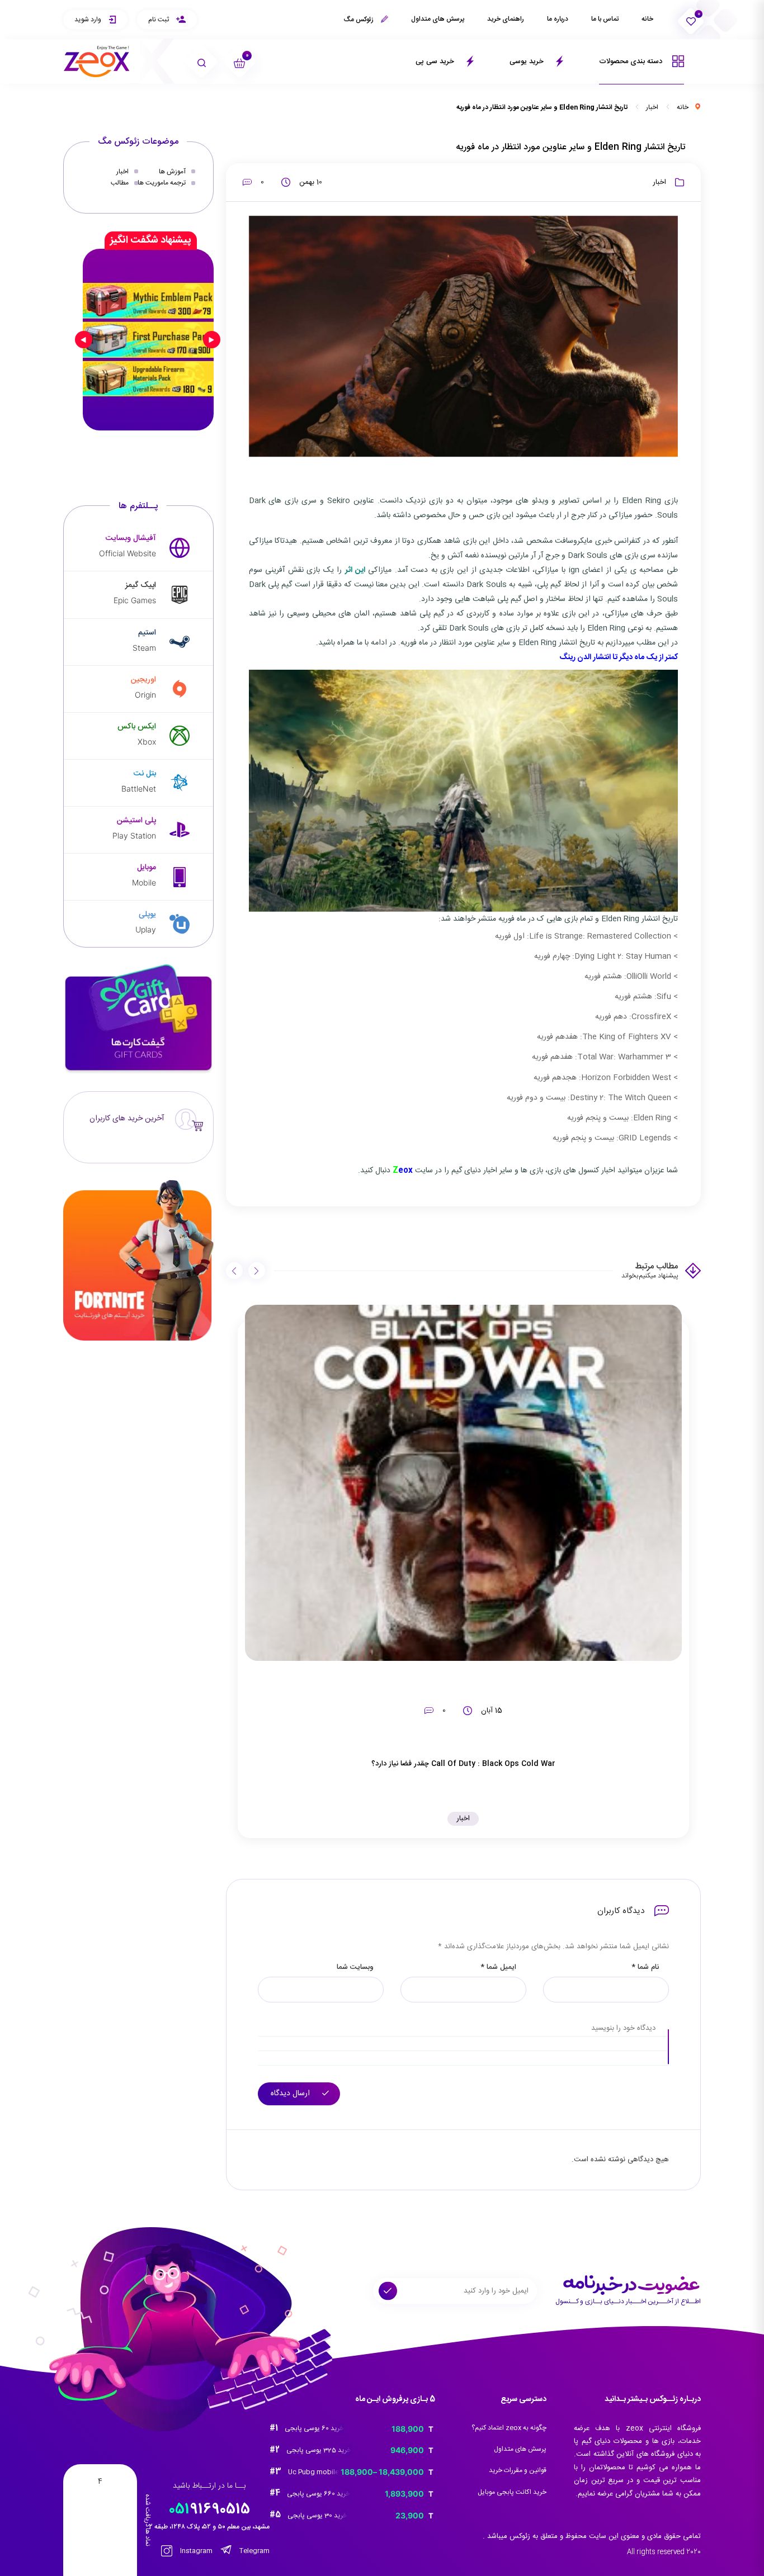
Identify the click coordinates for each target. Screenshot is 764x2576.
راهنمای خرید (506, 19)
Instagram (195, 2551)
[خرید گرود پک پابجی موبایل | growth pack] (148, 339)
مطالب (120, 183)
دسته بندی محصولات (632, 61)
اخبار (652, 107)
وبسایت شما (355, 1967)
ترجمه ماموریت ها (162, 183)
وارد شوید (89, 20)
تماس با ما (605, 19)
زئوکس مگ (359, 20)
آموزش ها (172, 172)
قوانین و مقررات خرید (518, 2470)
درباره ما (558, 19)
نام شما (645, 1967)
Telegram (254, 2551)
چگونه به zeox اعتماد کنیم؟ (509, 2428)
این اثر (355, 570)
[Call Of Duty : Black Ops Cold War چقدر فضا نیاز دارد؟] (464, 1483)
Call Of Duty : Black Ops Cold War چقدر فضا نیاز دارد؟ (463, 1764)
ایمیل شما (498, 1967)
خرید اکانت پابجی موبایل (512, 2492)
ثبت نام (159, 20)
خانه (647, 19)
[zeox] (97, 62)
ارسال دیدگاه (291, 2094)
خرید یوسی (528, 61)
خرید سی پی (436, 61)
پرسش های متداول (438, 19)
